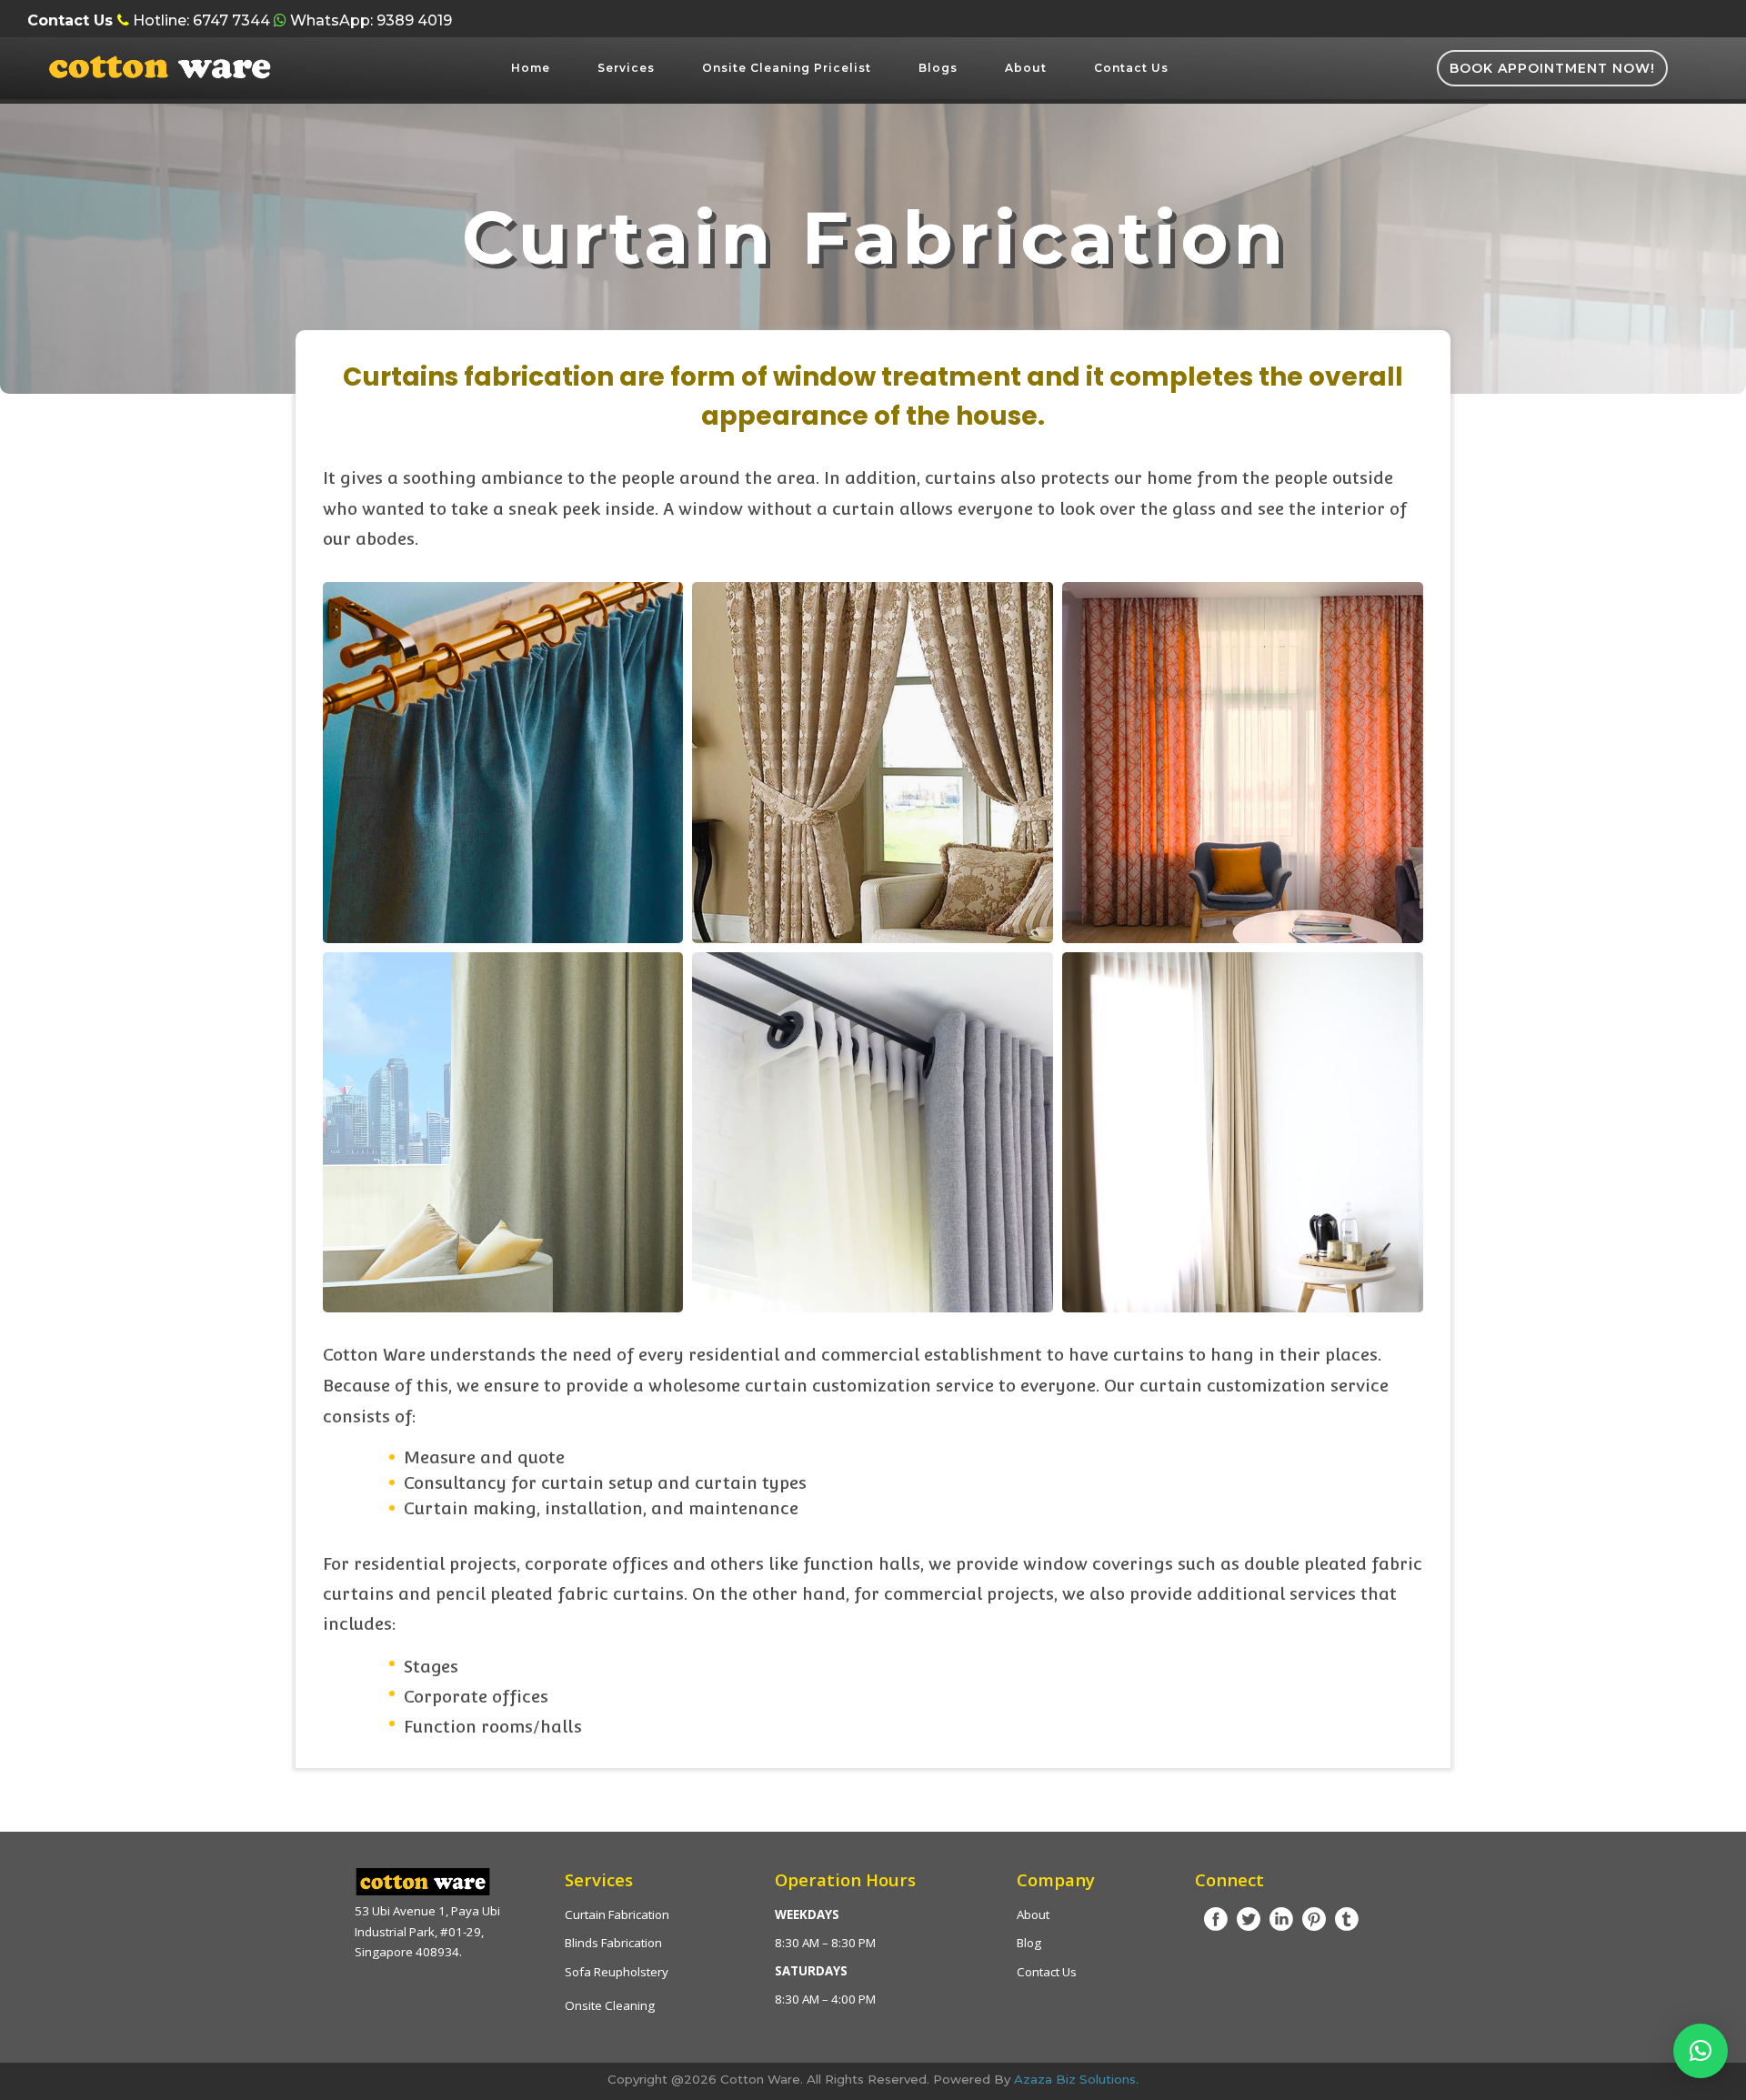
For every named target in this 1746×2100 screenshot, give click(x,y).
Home (531, 68)
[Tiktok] (1347, 1919)
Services (626, 68)
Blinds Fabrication (613, 1943)
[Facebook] (1216, 1919)
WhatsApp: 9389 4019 (369, 20)
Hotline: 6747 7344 (201, 20)
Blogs (938, 68)
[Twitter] (1249, 1919)
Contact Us (1131, 68)
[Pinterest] (1314, 1919)
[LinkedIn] (1281, 1919)
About (1026, 68)
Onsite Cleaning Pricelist (787, 68)
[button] (1701, 2051)
